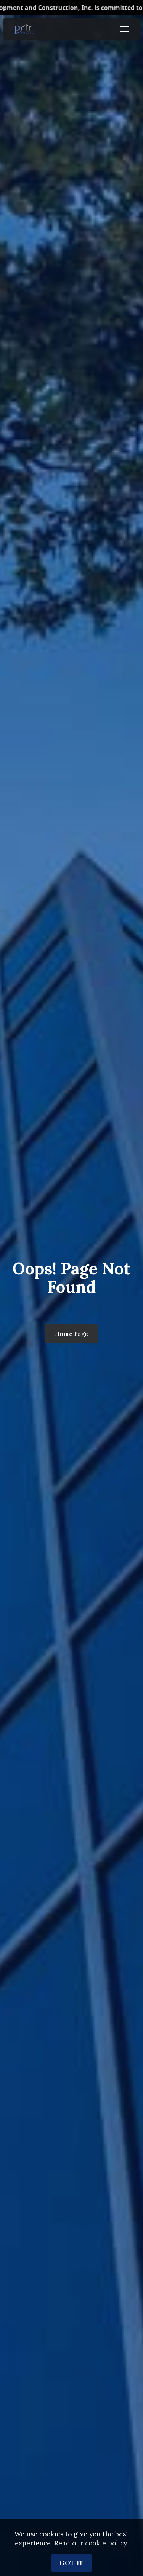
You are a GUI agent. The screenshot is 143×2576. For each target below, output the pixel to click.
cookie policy (106, 2543)
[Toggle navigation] (125, 29)
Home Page (71, 1334)
